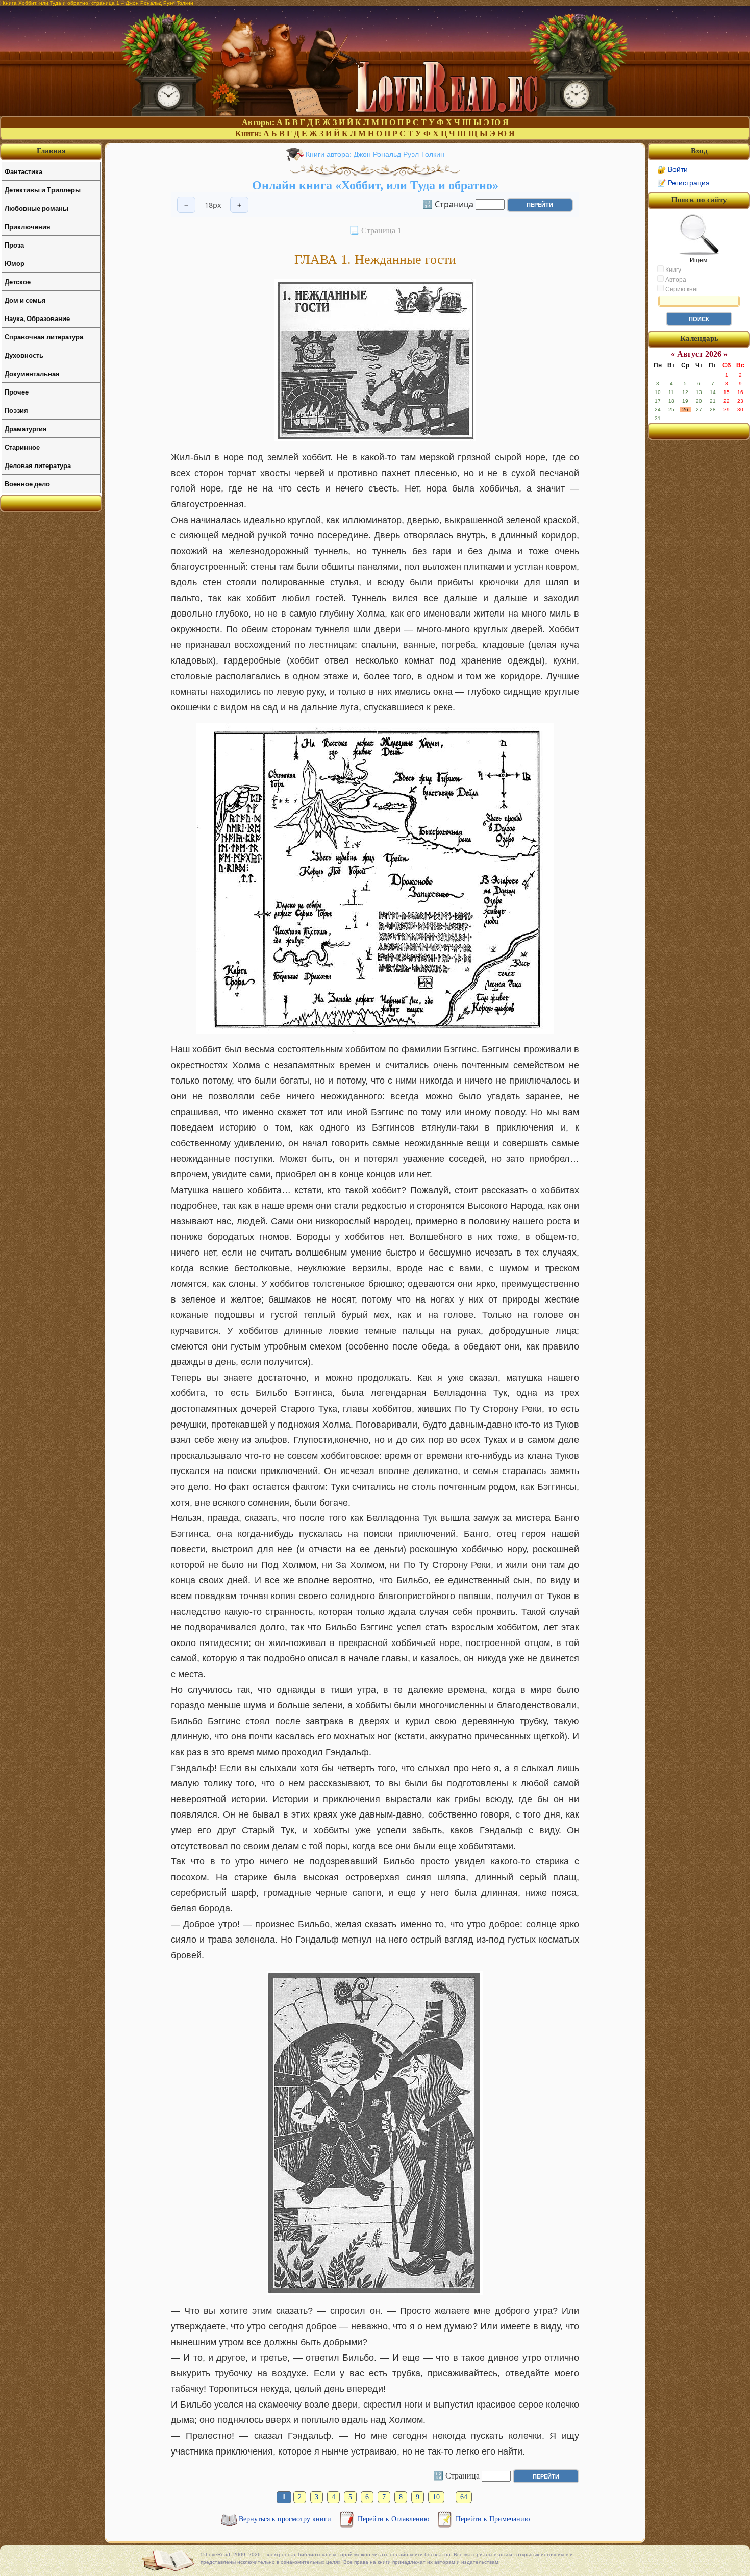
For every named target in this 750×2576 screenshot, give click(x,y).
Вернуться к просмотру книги (286, 2519)
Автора (675, 280)
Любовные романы (36, 208)
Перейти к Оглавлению (394, 2519)
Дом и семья (25, 300)
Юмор (15, 263)
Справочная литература (44, 337)
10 (436, 2497)
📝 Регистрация (683, 183)
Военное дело (27, 484)
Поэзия (16, 410)
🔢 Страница (448, 204)
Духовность (24, 355)
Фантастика (23, 171)
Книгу (672, 270)
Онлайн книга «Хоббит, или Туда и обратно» (375, 185)
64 (464, 2497)
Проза (14, 245)
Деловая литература (38, 465)
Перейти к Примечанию (493, 2519)
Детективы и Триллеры (43, 190)
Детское (18, 281)
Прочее (17, 392)
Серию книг (681, 289)
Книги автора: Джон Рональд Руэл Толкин (375, 154)
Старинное (22, 447)
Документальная (32, 373)
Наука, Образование (37, 318)
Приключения (28, 226)
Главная (51, 151)
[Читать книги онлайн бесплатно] (375, 113)
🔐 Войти (672, 169)
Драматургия (26, 428)
